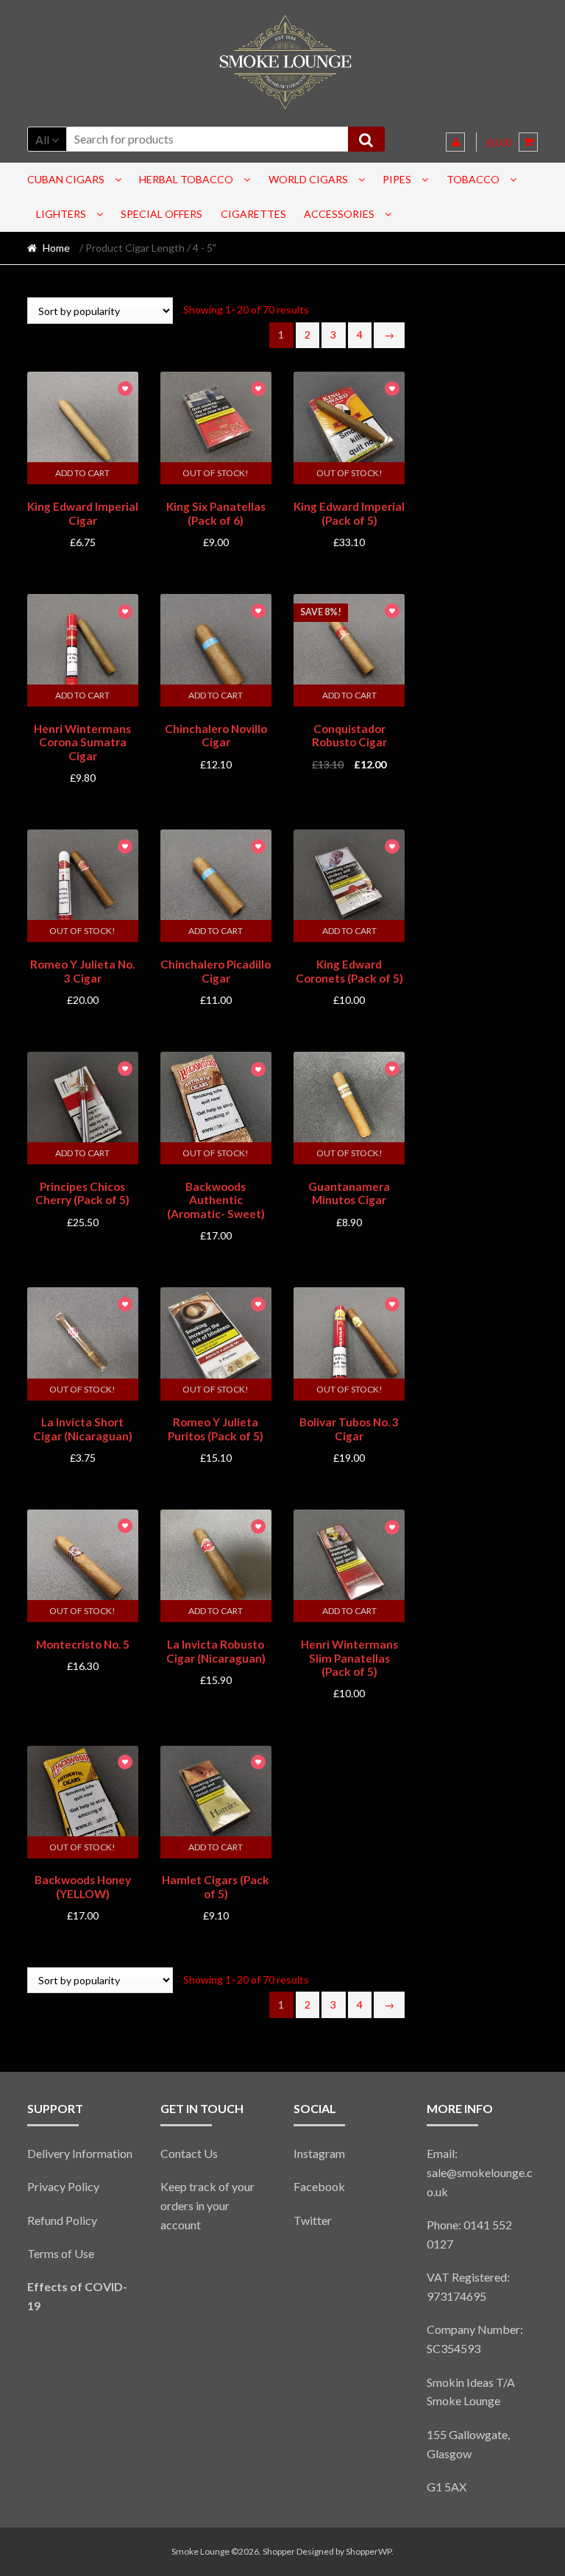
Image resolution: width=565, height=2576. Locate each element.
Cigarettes (253, 214)
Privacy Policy (63, 2186)
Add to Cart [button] (82, 473)
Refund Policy (62, 2220)
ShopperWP (369, 2551)
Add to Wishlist (125, 390)
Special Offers (161, 214)
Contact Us (189, 2153)
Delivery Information (80, 2153)
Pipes (397, 179)
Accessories (339, 214)
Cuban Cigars (66, 179)
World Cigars (308, 179)
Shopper (279, 2551)
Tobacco (473, 179)
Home (56, 248)
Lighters (61, 214)
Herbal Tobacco (186, 179)
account (181, 2225)
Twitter (313, 2220)
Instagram (319, 2153)
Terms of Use (61, 2253)
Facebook (319, 2186)
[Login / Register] (455, 142)
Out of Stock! (216, 473)
